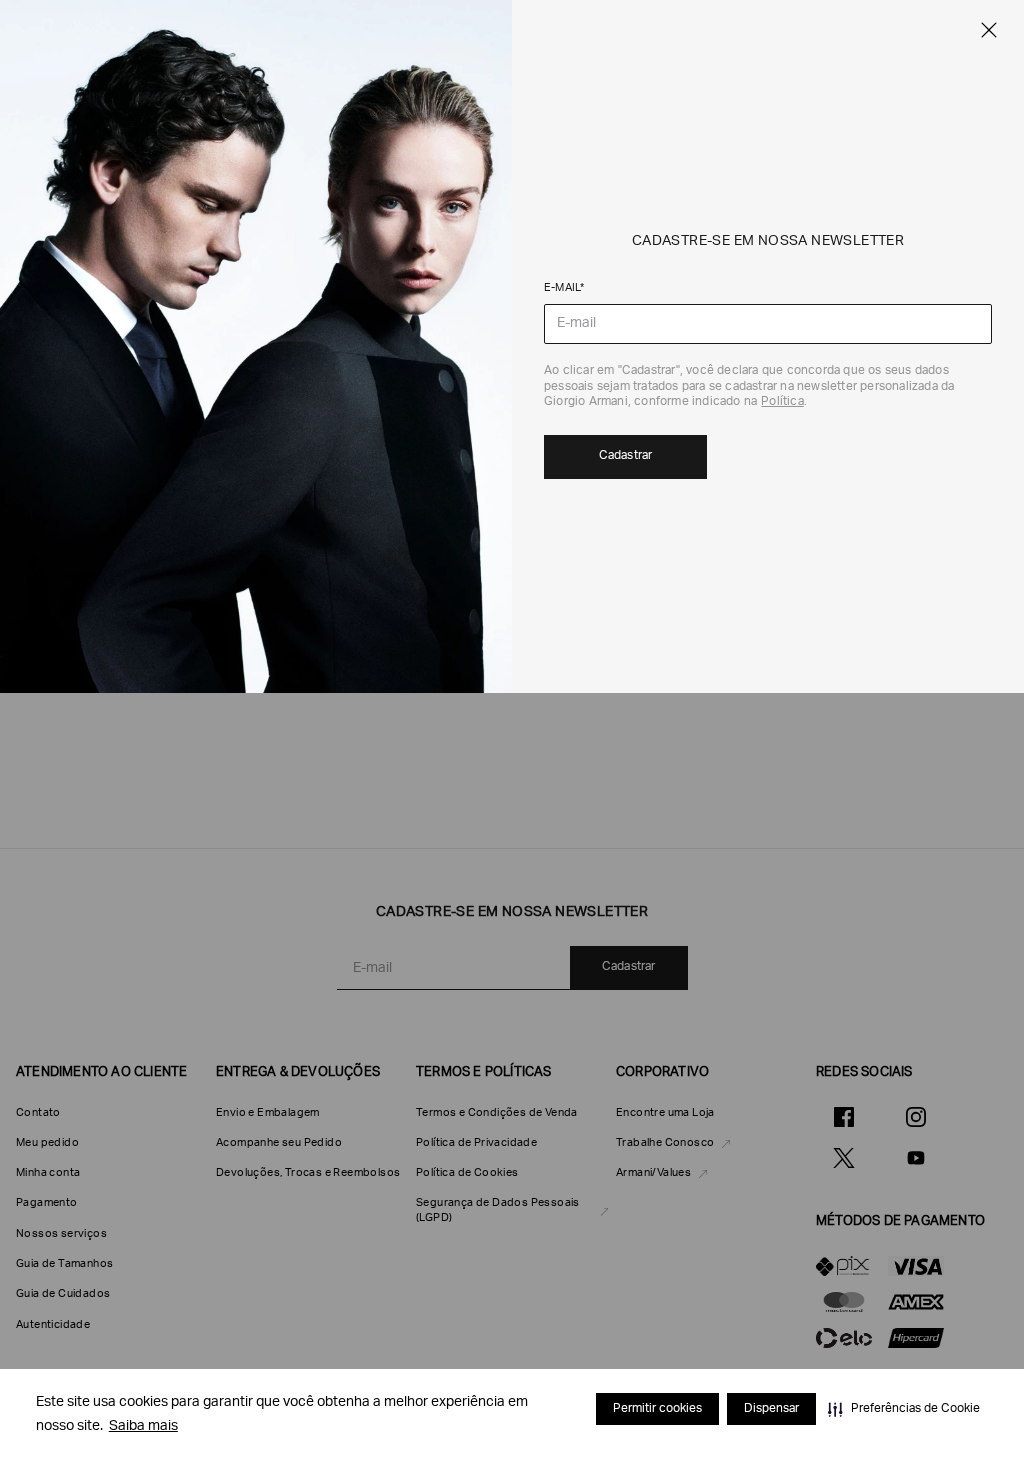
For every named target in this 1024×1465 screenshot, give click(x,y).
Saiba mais (143, 1427)
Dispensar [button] (771, 1409)
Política (782, 402)
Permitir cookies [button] (657, 1409)
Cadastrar (626, 456)
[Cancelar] (989, 30)
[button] (904, 1409)
